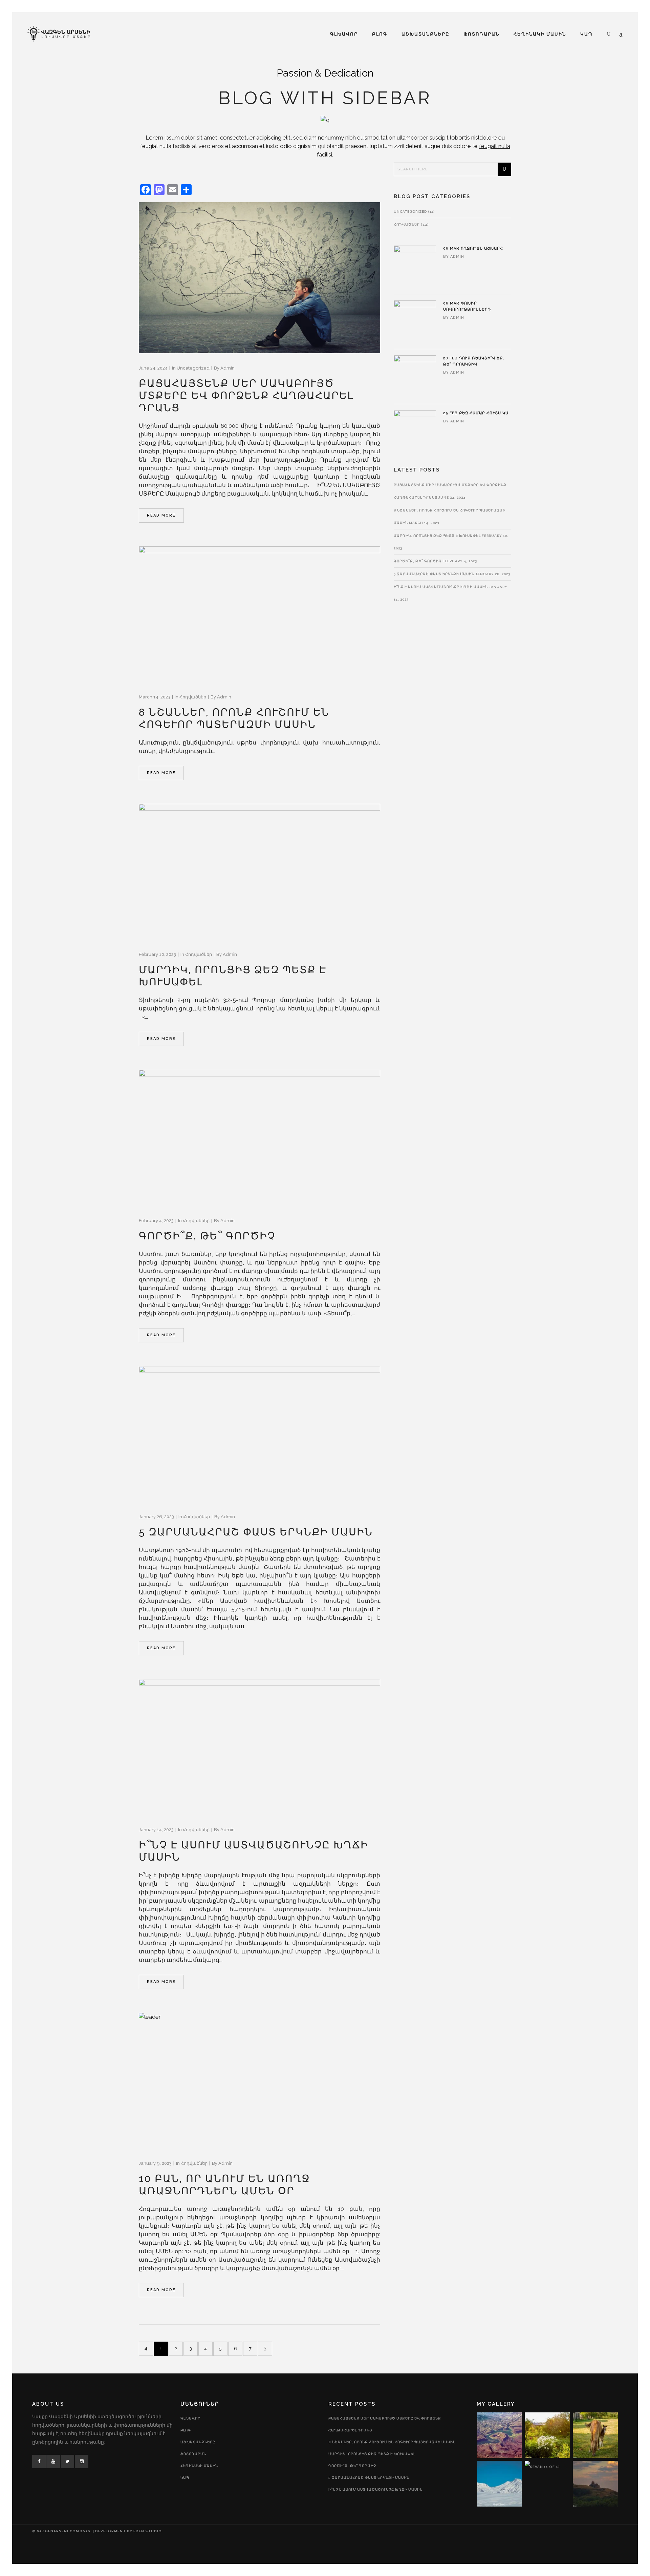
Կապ (185, 2478)
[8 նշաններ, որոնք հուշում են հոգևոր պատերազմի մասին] (259, 614)
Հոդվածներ (193, 697)
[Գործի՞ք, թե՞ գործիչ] (259, 1138)
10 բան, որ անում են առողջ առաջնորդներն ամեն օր (224, 2185)
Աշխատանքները (198, 2442)
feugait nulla (495, 146)
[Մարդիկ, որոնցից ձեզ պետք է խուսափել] (259, 872)
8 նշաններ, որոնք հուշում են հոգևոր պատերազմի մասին (234, 718)
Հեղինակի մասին (199, 2466)
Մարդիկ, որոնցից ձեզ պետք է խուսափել (437, 536)
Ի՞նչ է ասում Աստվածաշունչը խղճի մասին (441, 587)
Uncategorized (193, 368)
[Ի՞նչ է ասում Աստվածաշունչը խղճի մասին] (259, 1747)
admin (227, 368)
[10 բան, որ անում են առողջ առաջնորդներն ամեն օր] (259, 2081)
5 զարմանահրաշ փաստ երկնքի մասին (256, 1532)
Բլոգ (186, 2430)
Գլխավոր (190, 2418)
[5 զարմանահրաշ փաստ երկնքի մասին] (259, 1434)
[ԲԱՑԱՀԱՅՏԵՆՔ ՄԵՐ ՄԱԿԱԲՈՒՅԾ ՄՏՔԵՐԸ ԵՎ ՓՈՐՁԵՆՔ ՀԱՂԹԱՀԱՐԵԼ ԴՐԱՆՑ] (259, 278)
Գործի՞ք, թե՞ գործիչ (207, 1236)
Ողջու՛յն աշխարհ (482, 248)
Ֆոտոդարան (193, 2454)
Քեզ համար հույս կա (484, 413)
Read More (161, 515)
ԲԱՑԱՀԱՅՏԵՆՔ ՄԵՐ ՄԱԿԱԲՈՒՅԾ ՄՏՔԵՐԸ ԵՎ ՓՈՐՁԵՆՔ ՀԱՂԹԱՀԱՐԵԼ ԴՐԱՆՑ (246, 395)
